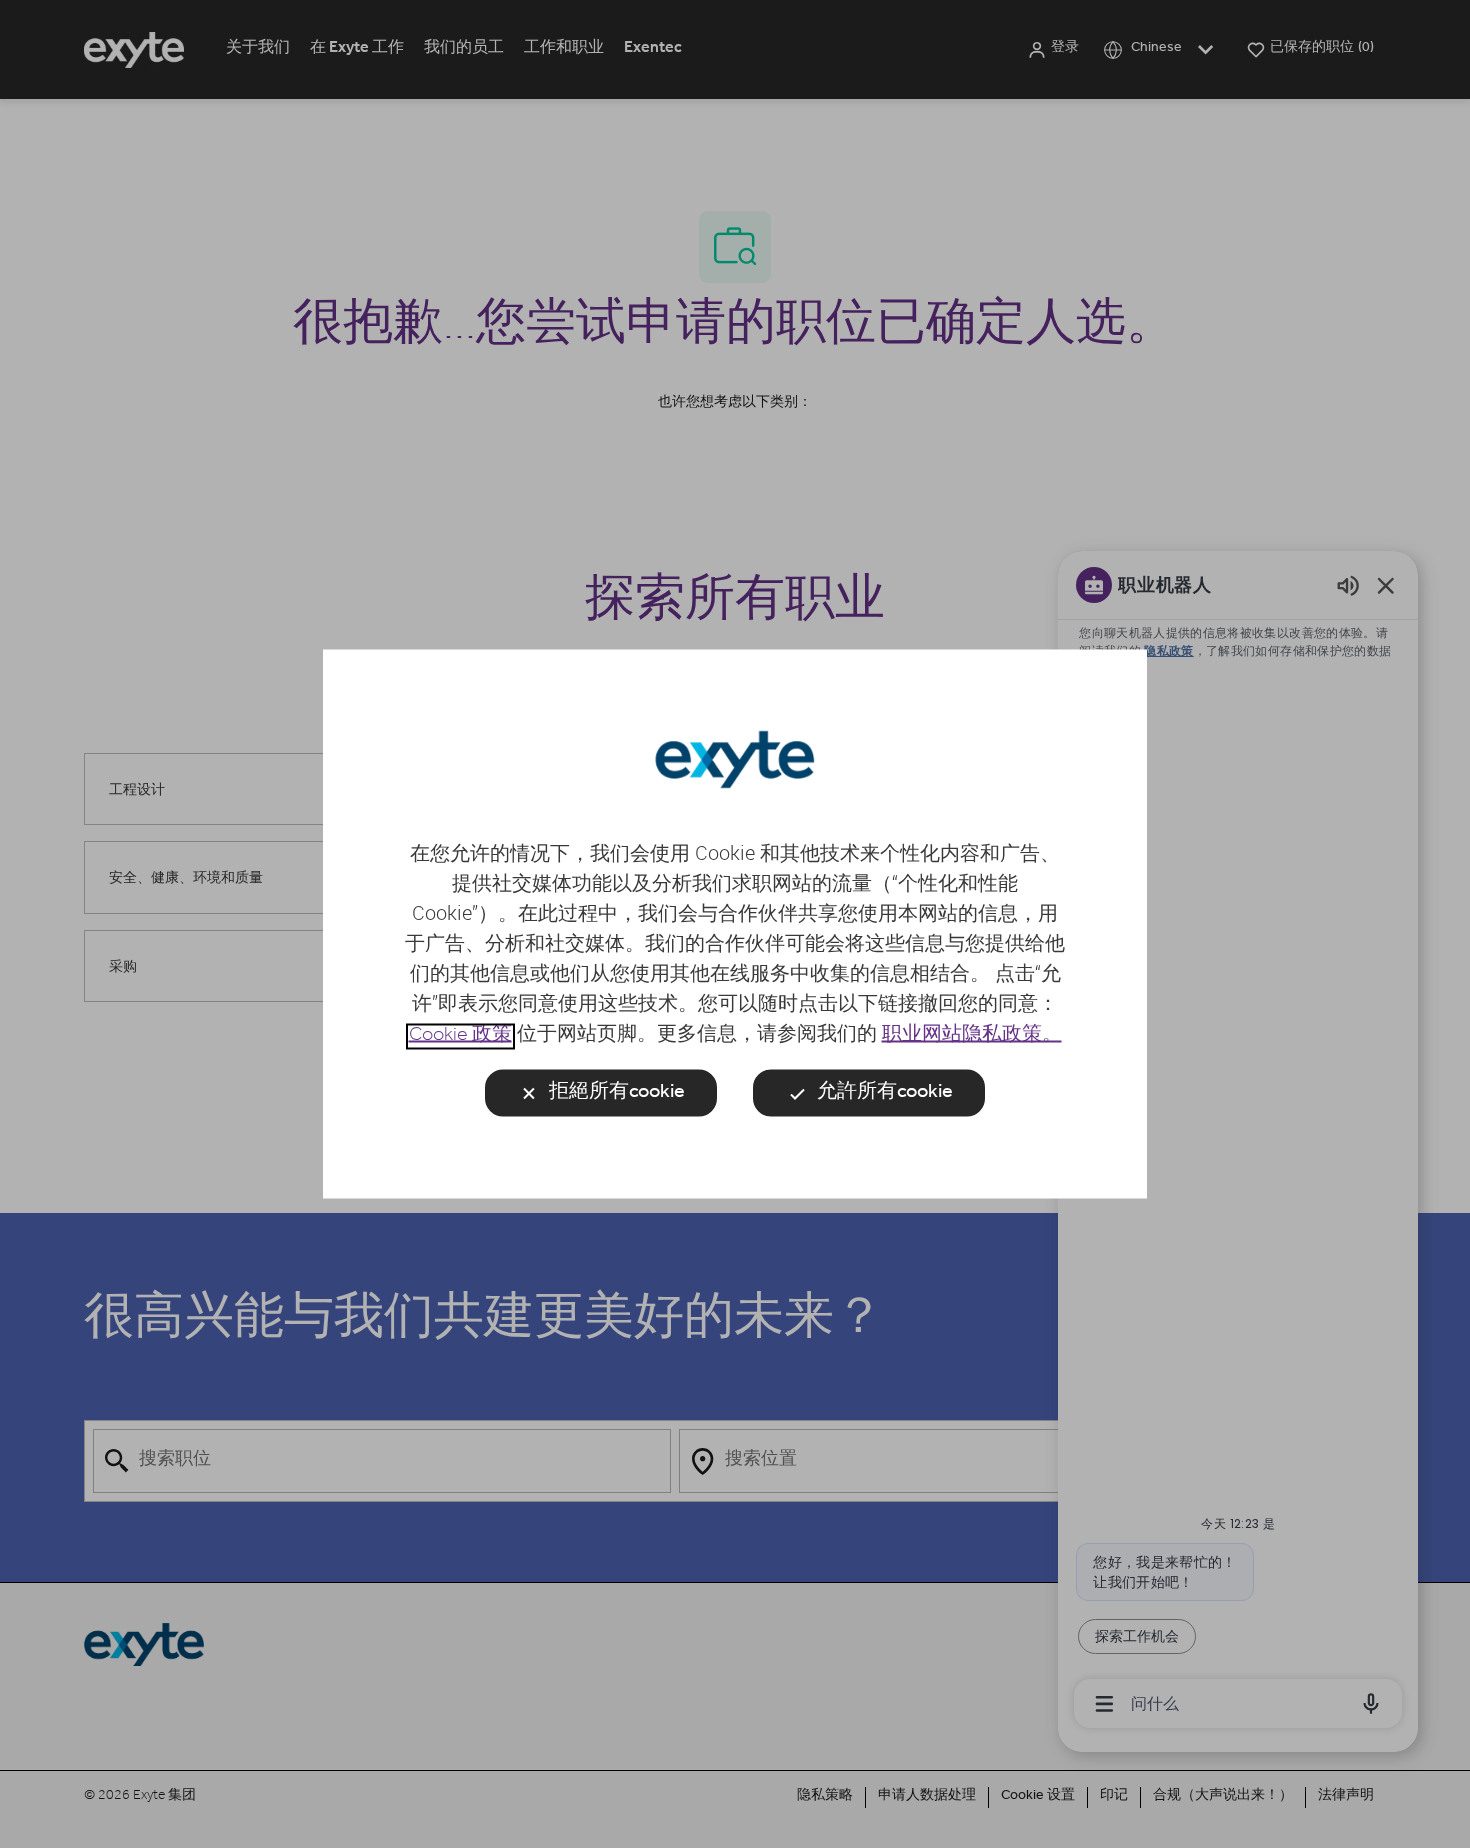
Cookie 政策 (460, 1037)
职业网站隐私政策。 (972, 1037)
